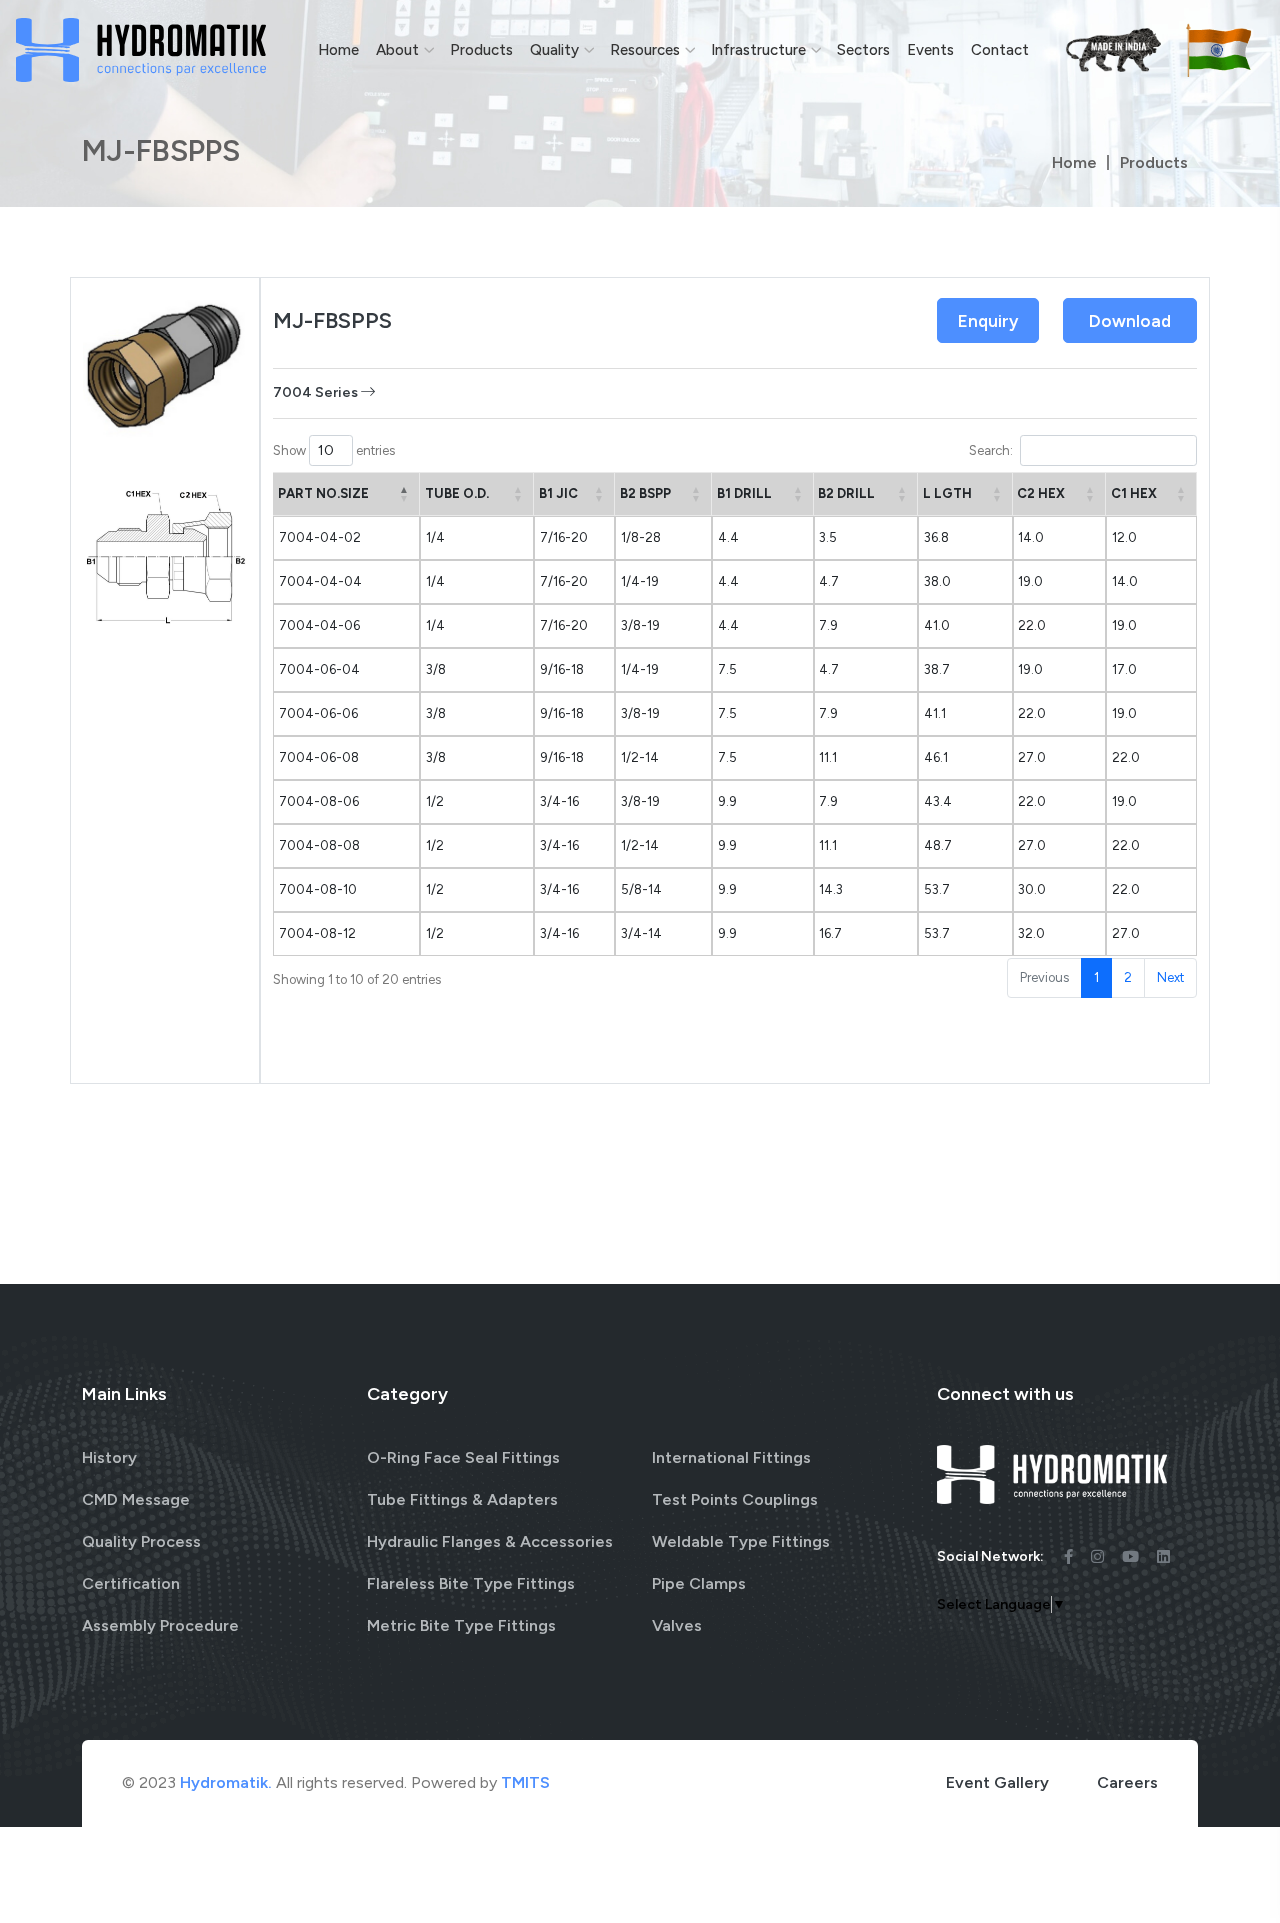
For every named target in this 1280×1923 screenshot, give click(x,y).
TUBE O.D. (457, 493)
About (397, 50)
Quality (554, 50)
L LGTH (947, 493)
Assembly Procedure (160, 1625)
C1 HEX (1134, 493)
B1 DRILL (744, 493)
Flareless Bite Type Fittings (471, 1583)
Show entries (334, 450)
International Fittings (731, 1457)
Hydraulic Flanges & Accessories (490, 1541)
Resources (645, 50)
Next (1170, 977)
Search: (991, 450)
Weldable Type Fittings (741, 1541)
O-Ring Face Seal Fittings (463, 1457)
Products (481, 50)
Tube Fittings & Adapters (462, 1499)
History (109, 1457)
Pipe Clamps (699, 1583)
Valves (677, 1625)
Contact (1000, 50)
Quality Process (141, 1541)
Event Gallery (997, 1782)
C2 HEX (1041, 493)
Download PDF (1130, 327)
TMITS (525, 1782)
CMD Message (136, 1499)
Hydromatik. (226, 1782)
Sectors (863, 50)
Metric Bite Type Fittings (461, 1625)
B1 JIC (558, 493)
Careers (1127, 1782)
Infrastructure (758, 50)
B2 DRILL (846, 493)
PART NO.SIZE (323, 493)
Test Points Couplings (735, 1499)
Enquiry (988, 321)
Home (338, 50)
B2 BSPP (645, 493)
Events (930, 50)
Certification (131, 1583)
